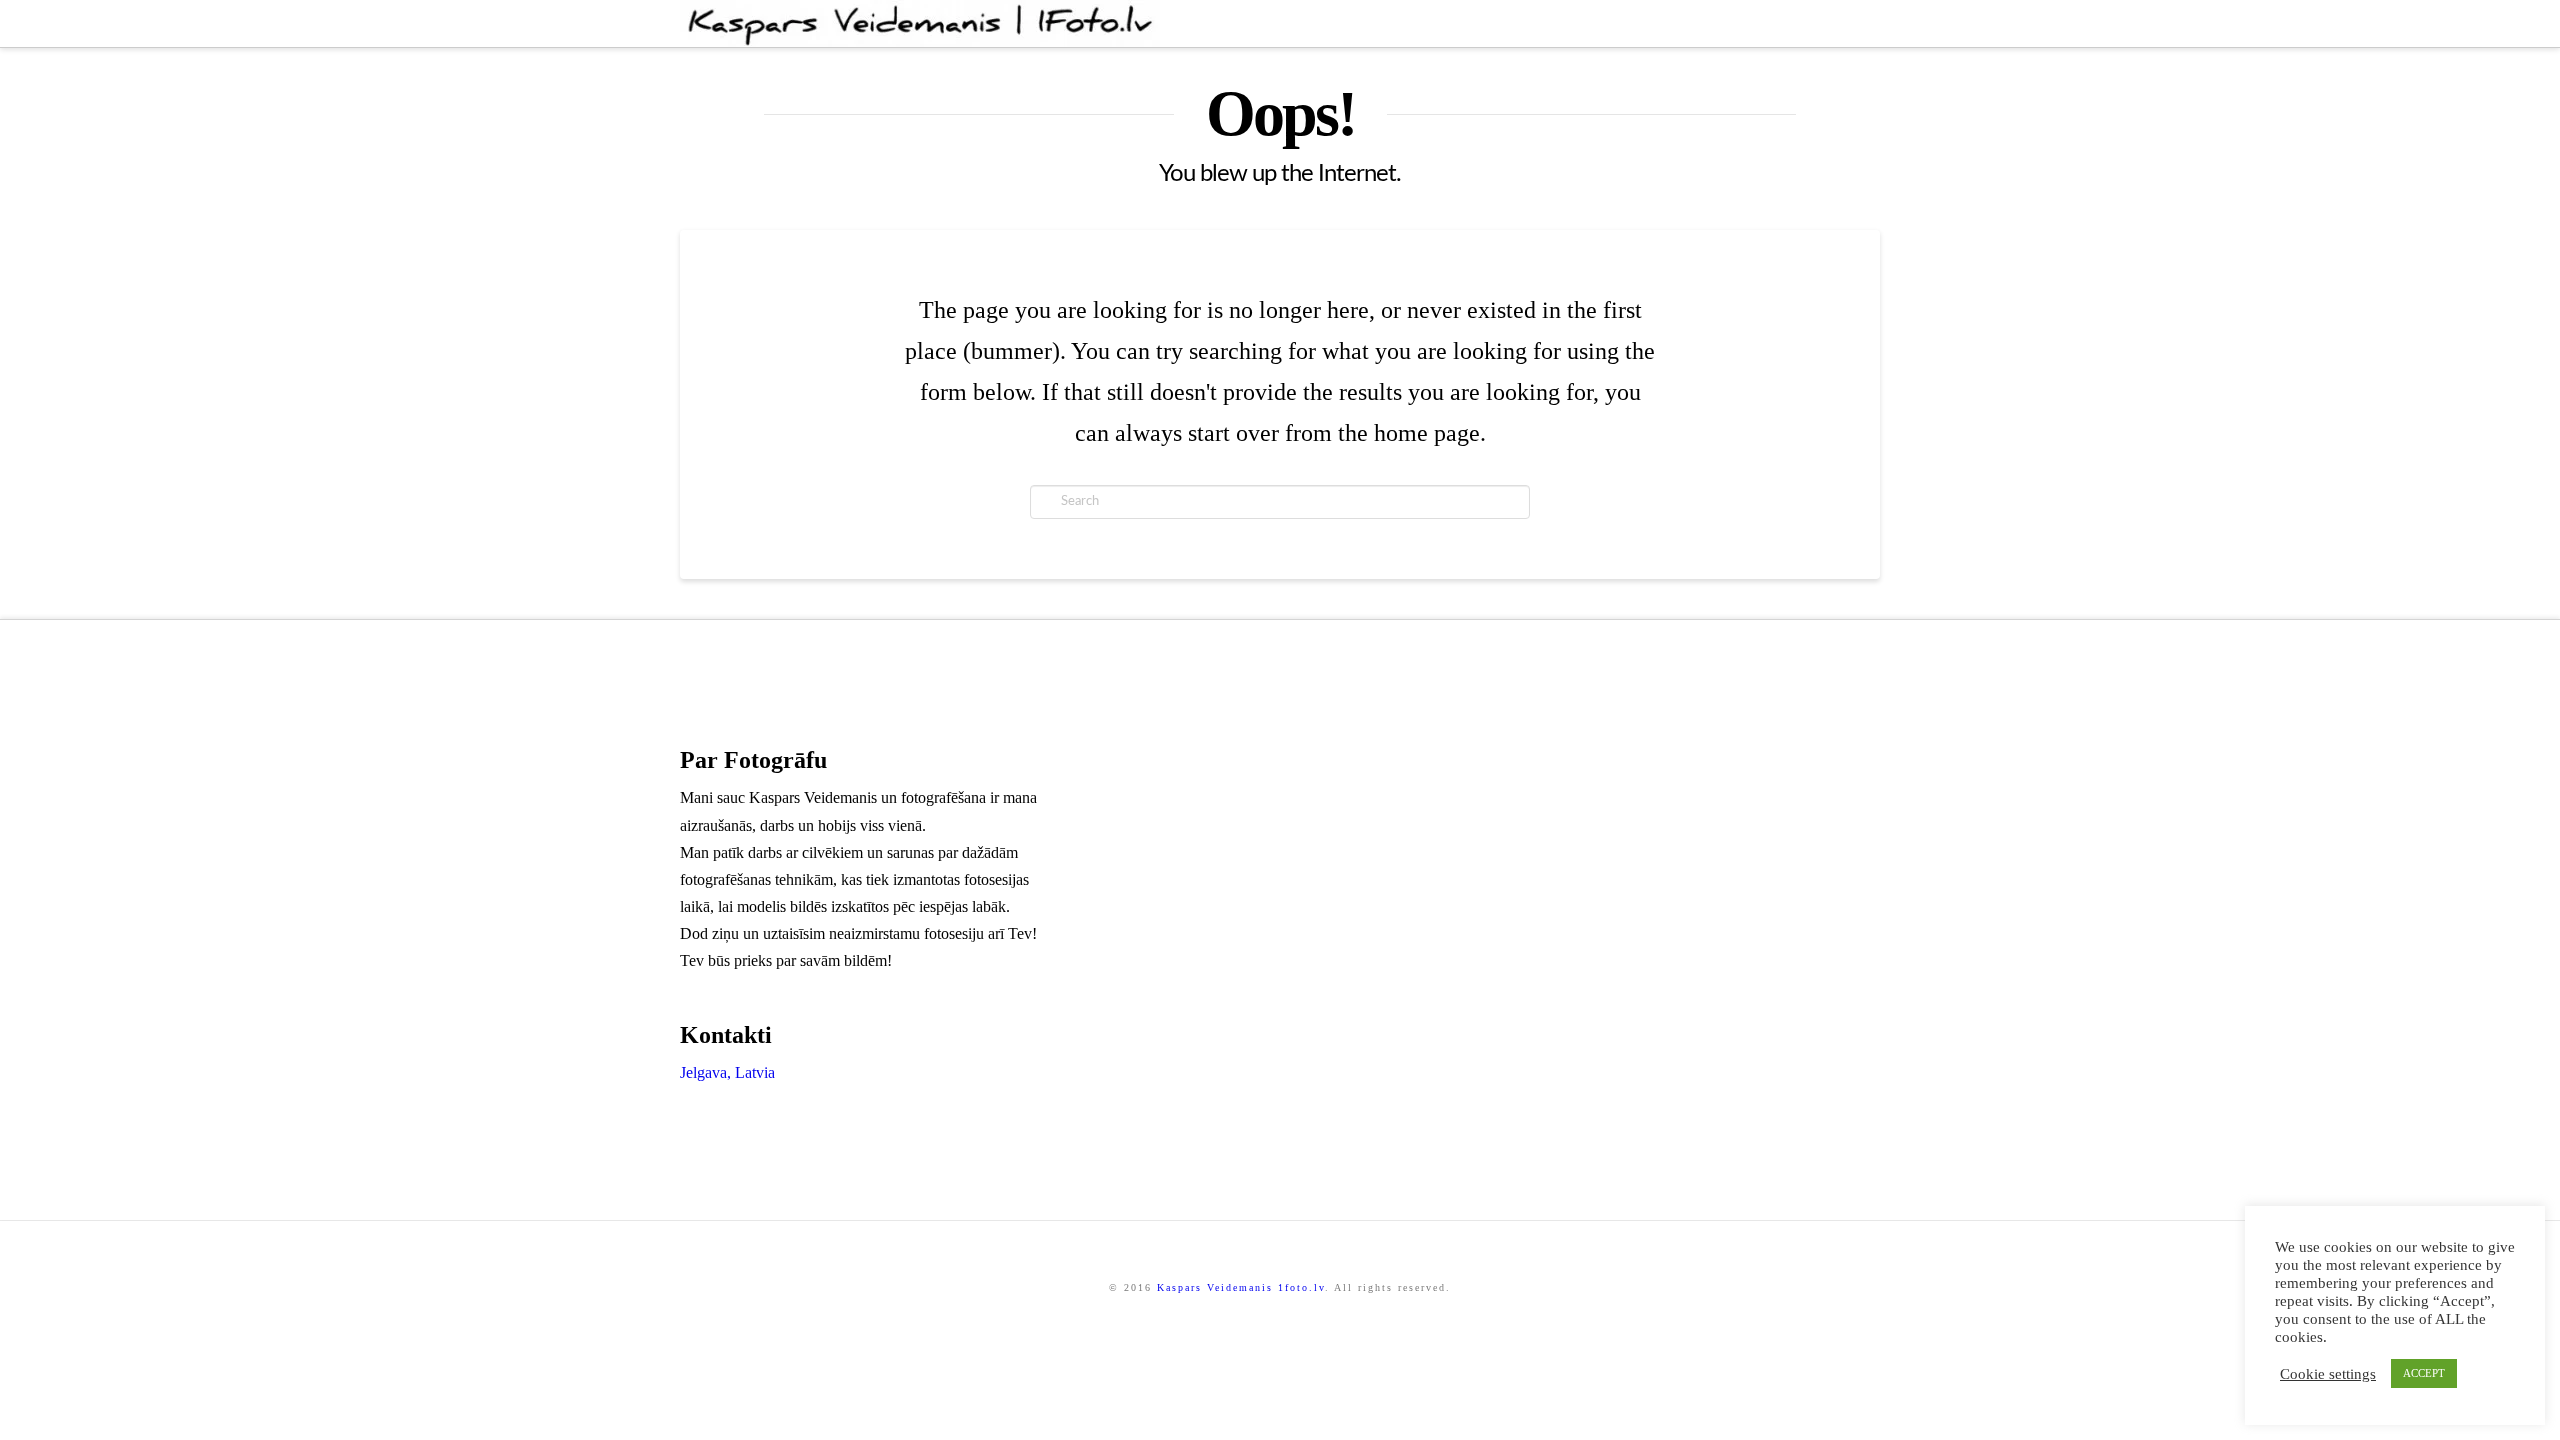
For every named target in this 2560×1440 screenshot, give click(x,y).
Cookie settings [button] (2328, 1374)
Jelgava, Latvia (727, 1072)
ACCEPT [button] (2424, 1373)
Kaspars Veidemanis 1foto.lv (1241, 1287)
